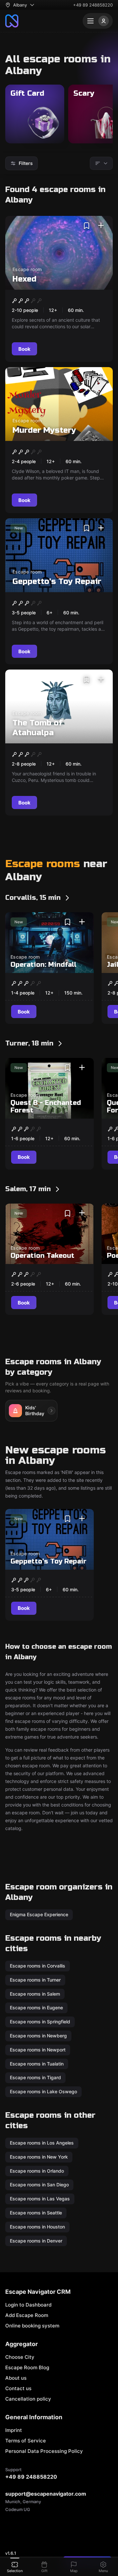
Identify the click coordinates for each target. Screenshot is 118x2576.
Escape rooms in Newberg (38, 2036)
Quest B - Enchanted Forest (46, 1107)
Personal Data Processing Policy (44, 2451)
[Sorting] (101, 163)
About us (16, 2378)
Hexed (24, 279)
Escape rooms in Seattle (36, 2213)
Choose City (20, 2357)
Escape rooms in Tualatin (37, 2063)
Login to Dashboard (28, 2305)
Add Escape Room (27, 2315)
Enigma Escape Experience (39, 1914)
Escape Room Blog (27, 2367)
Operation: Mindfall (43, 965)
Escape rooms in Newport (38, 2049)
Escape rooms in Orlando (37, 2171)
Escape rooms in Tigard (35, 2077)
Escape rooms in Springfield (40, 2022)
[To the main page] (12, 21)
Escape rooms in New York (39, 2156)
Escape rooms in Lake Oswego (43, 2091)
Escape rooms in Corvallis (38, 1966)
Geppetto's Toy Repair (57, 582)
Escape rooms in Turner (35, 1979)
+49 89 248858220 (93, 5)
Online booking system (32, 2326)
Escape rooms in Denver (36, 2240)
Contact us (18, 2388)
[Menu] (98, 21)
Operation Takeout (42, 1256)
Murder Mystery (44, 430)
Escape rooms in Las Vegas (40, 2199)
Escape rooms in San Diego (39, 2185)
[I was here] (101, 226)
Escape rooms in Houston (37, 2226)
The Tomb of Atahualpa (37, 728)
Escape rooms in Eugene (36, 2008)
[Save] (87, 226)
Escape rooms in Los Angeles (42, 2143)
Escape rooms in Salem (35, 1993)
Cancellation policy (28, 2399)
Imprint (14, 2430)
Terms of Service (26, 2441)
